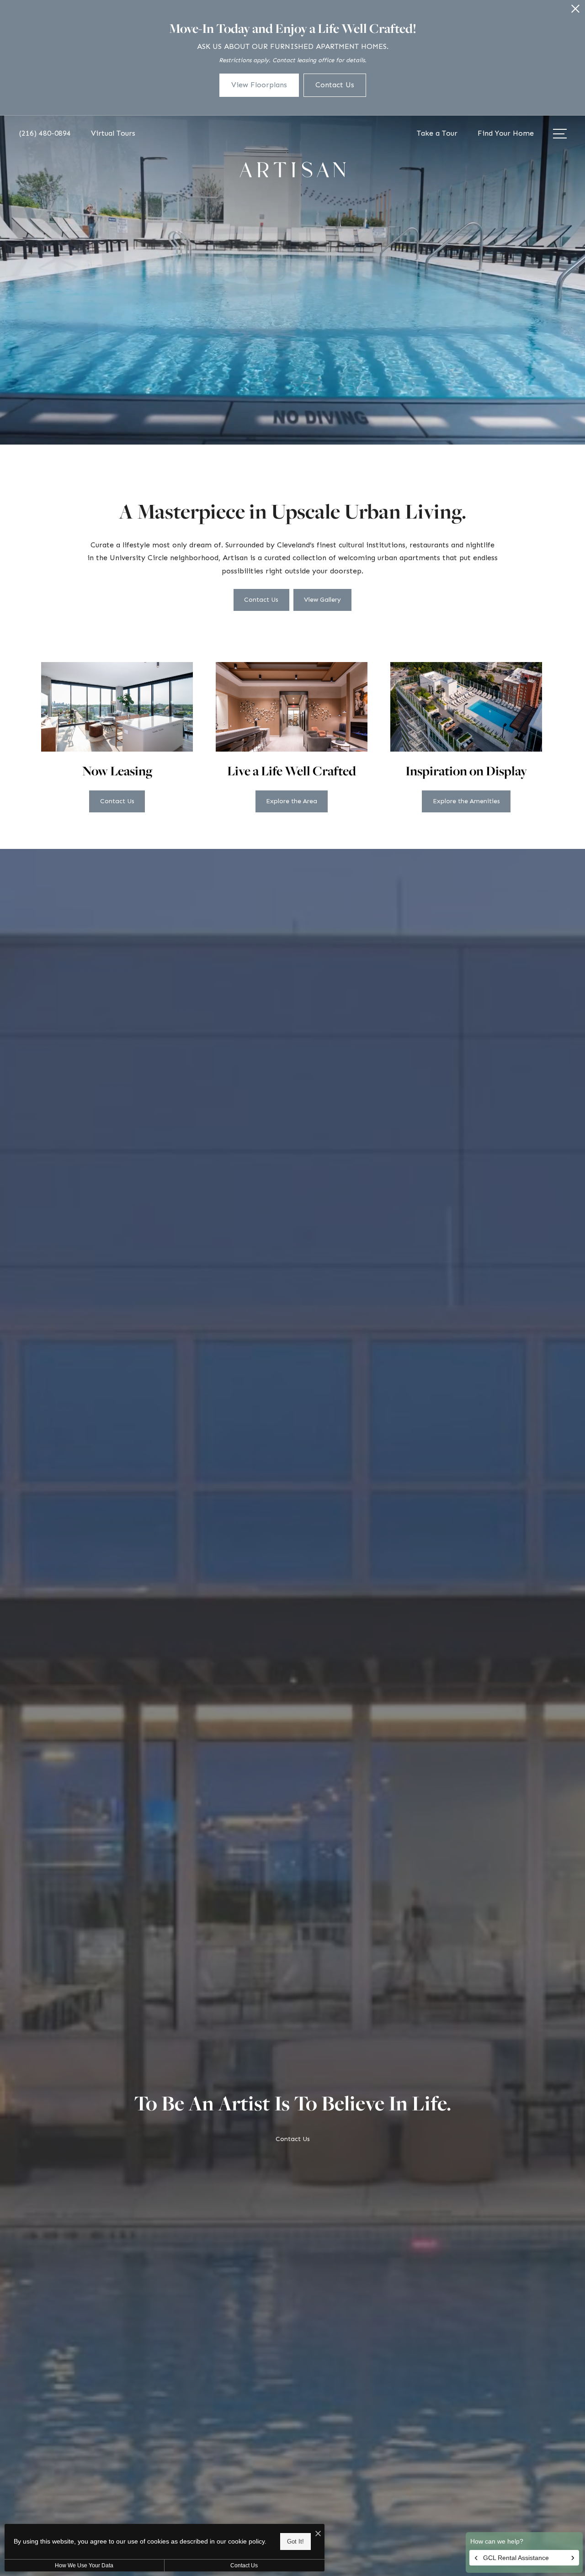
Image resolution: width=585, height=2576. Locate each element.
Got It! (295, 2542)
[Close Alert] (575, 11)
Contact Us (244, 2565)
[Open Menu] (560, 134)
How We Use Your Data (84, 2565)
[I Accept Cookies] (318, 2534)
